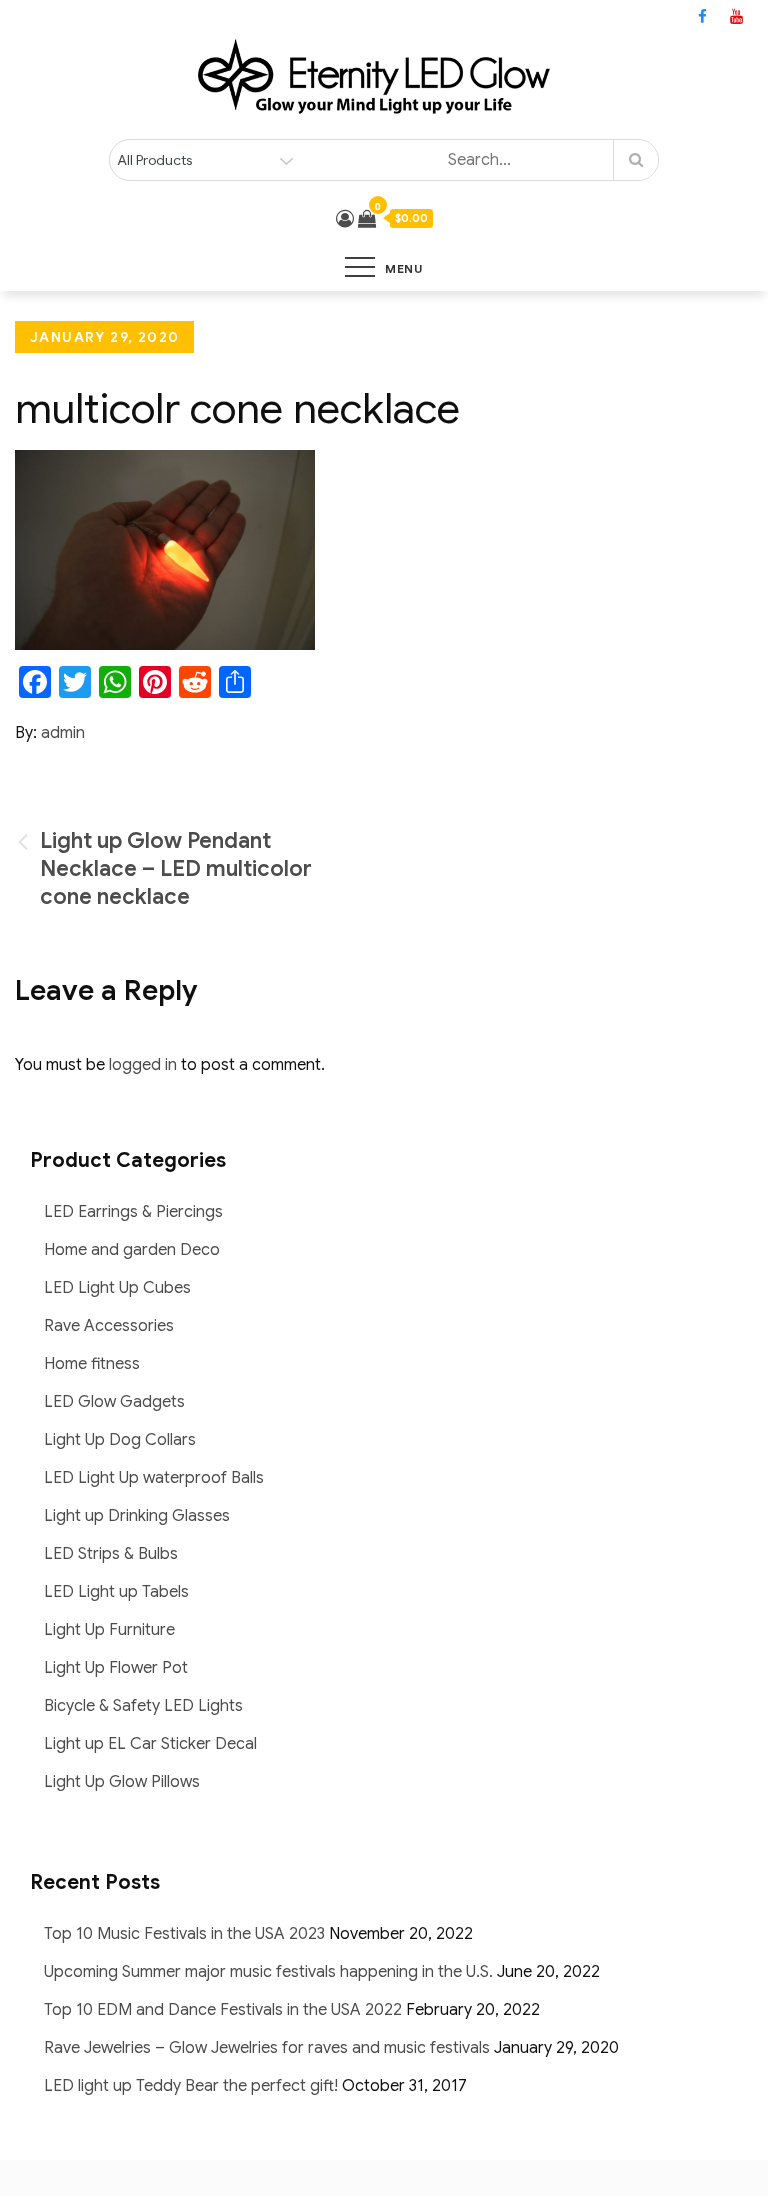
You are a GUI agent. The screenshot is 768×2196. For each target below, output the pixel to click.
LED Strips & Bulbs (111, 1554)
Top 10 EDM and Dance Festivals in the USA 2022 (223, 2010)
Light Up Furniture (109, 1630)
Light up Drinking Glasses (137, 1516)
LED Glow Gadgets (114, 1402)
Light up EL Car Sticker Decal (150, 1744)
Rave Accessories (109, 1326)
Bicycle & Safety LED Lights (143, 1706)
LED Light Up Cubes (117, 1288)
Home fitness (92, 1364)
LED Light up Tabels (116, 1592)
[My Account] (345, 219)
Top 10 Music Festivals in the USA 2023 (184, 1934)
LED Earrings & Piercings (133, 1212)
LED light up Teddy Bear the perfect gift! (191, 2086)
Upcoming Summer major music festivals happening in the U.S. (268, 1972)
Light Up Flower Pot (116, 1668)
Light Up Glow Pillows (122, 1782)
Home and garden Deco (132, 1250)
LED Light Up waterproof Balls (154, 1478)
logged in (143, 1065)
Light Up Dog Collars (120, 1440)
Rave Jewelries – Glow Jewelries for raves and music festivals (267, 2048)
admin (63, 733)
